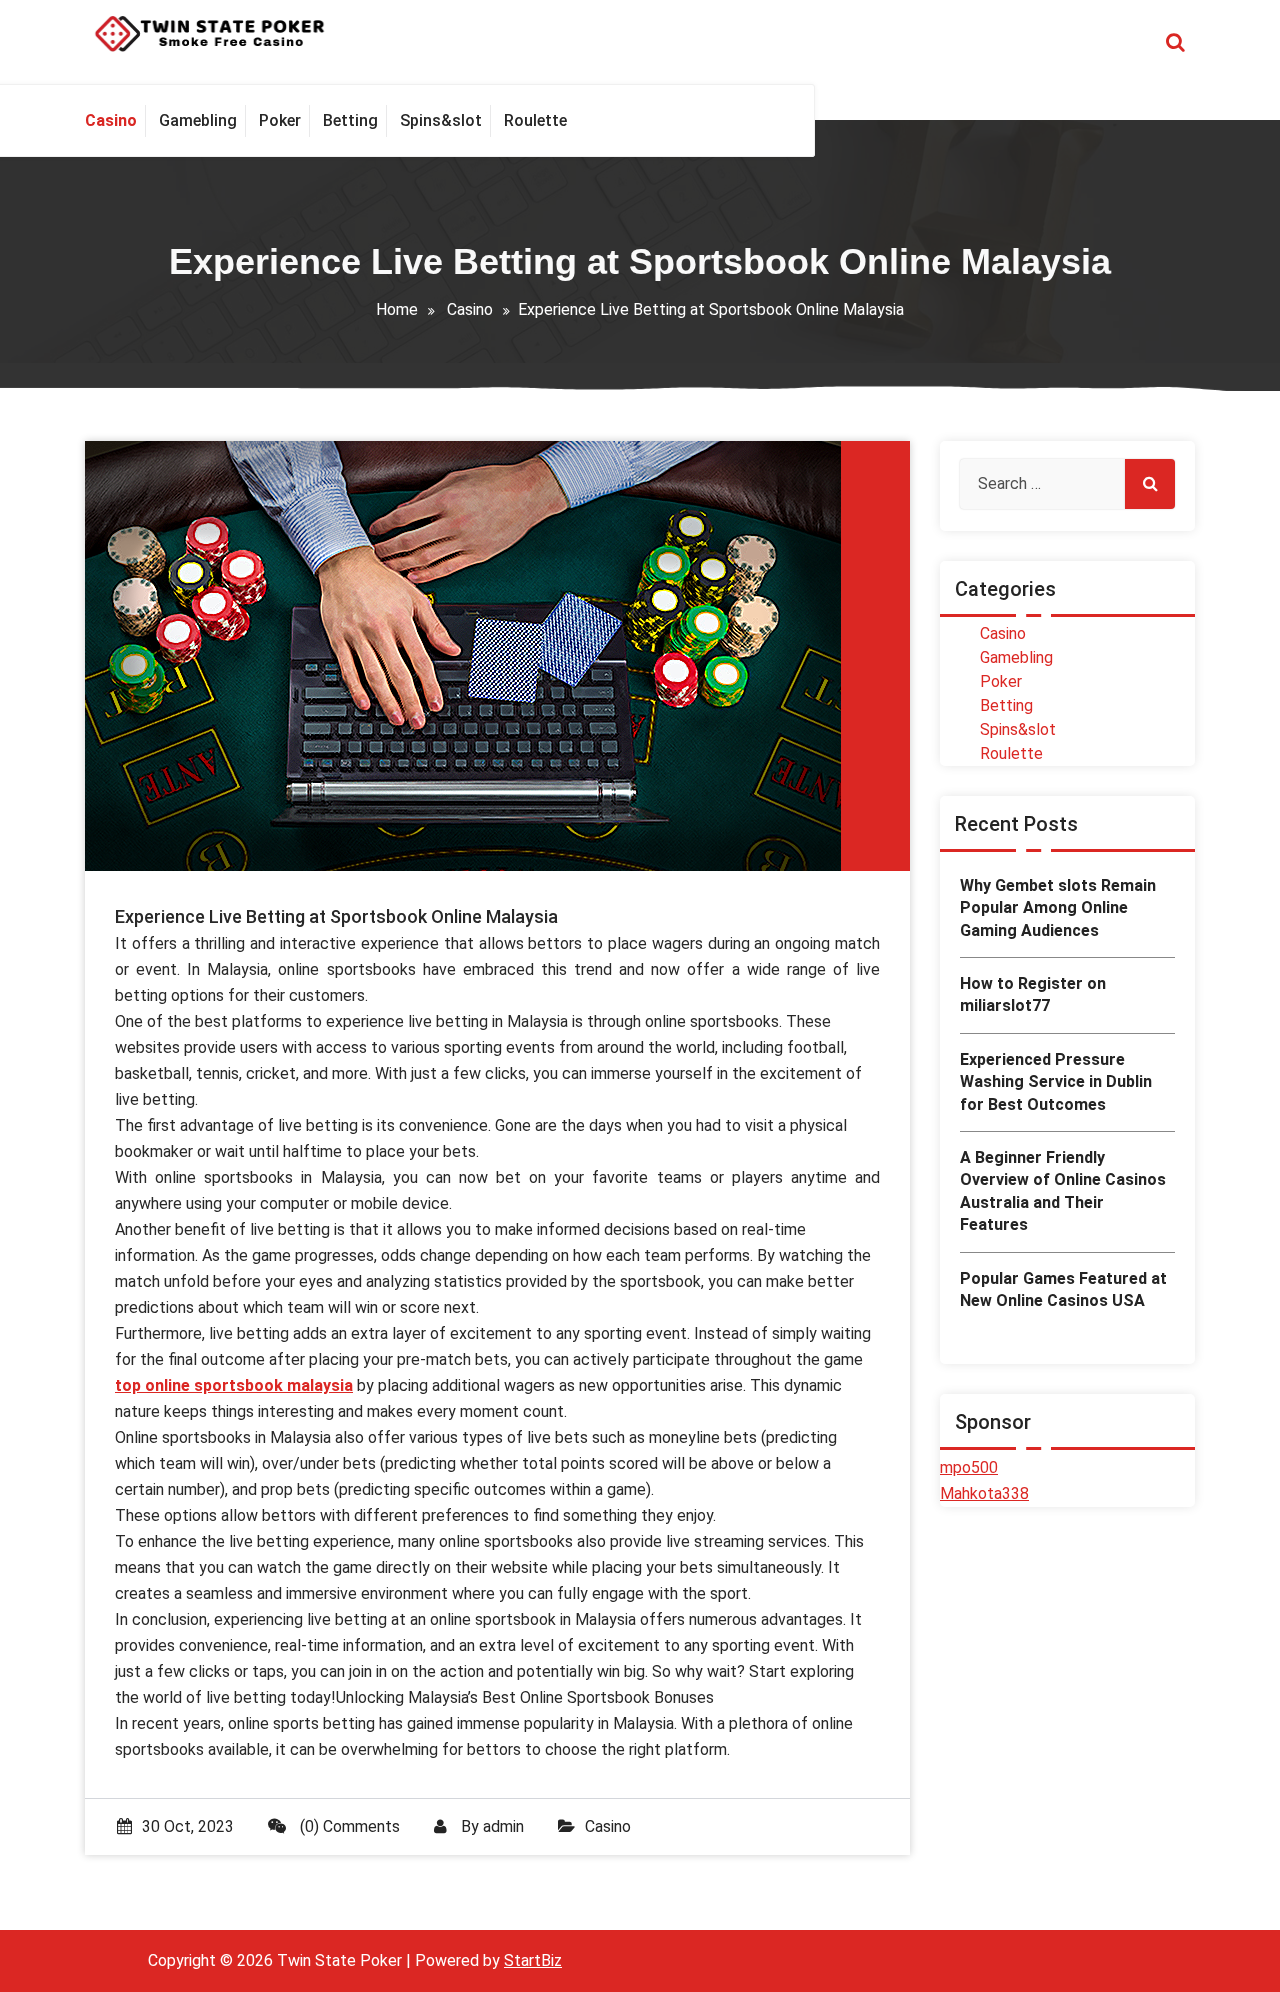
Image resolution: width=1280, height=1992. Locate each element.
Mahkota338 (984, 1493)
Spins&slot (1018, 729)
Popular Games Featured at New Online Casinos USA (1063, 1289)
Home (397, 309)
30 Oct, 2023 (188, 1826)
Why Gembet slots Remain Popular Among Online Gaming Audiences (1058, 908)
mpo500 (969, 1467)
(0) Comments (348, 1826)
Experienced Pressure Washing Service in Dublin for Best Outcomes (1056, 1082)
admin (503, 1826)
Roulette (1011, 753)
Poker (1001, 681)
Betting (1006, 705)
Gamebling (1016, 657)
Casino (470, 309)
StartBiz (533, 1960)
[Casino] (115, 121)
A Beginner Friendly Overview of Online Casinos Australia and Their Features (1063, 1191)
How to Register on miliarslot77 (1033, 994)
